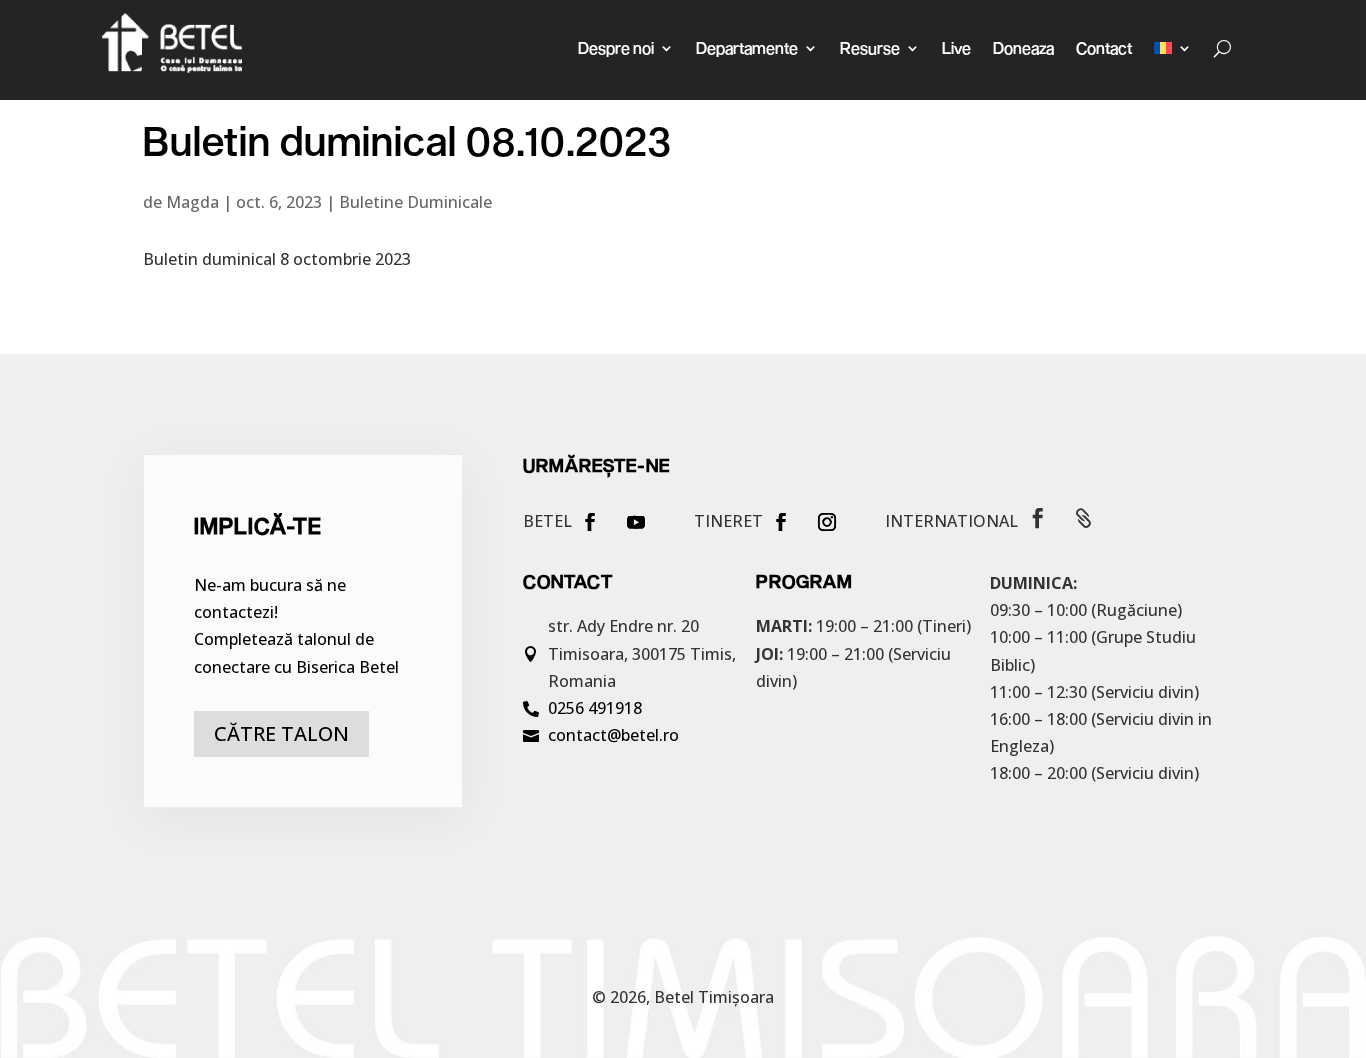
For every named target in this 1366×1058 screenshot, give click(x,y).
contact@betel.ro (613, 735)
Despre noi (616, 47)
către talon (281, 733)
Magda (192, 202)
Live (956, 47)
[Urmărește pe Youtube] (636, 522)
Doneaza (1023, 47)
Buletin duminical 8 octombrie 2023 (277, 259)
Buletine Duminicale (415, 202)
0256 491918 (595, 708)
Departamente (747, 47)
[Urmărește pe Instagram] (827, 522)
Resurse (870, 47)
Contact (1104, 47)
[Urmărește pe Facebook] (590, 522)
